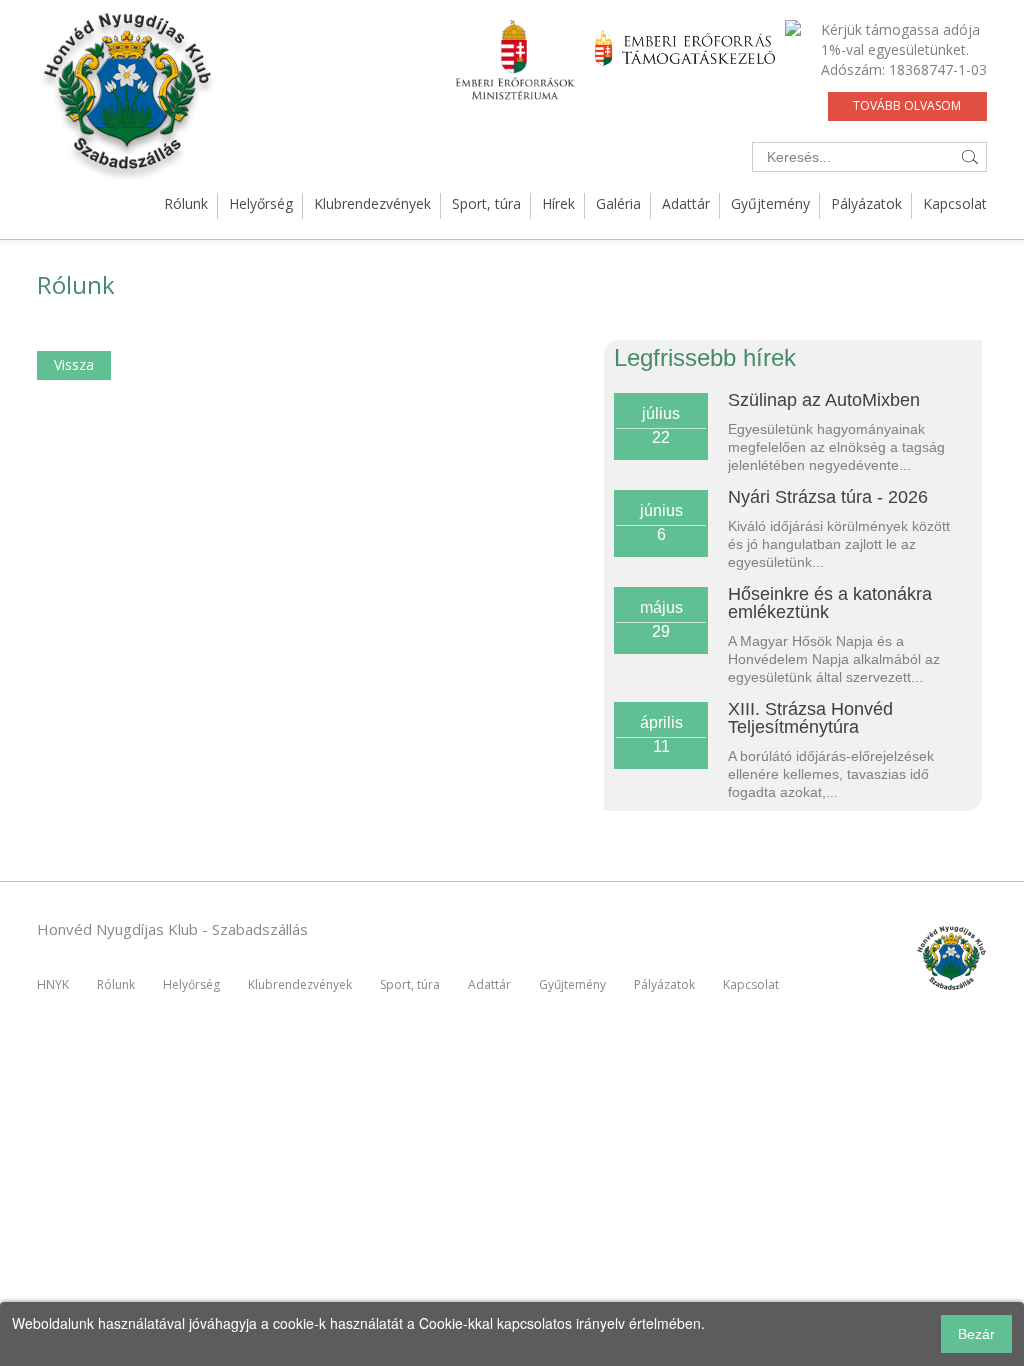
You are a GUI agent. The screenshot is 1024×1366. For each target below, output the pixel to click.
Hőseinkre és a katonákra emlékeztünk (830, 603)
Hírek (558, 203)
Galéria (618, 203)
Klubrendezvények (372, 203)
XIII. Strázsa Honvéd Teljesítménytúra (810, 718)
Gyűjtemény (770, 203)
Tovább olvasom (907, 105)
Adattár (686, 203)
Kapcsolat (955, 203)
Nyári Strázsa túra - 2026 (828, 497)
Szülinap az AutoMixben (824, 400)
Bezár (976, 1334)
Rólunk (186, 203)
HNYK (53, 984)
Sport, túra (486, 203)
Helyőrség (261, 203)
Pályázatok (866, 203)
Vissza (74, 364)
